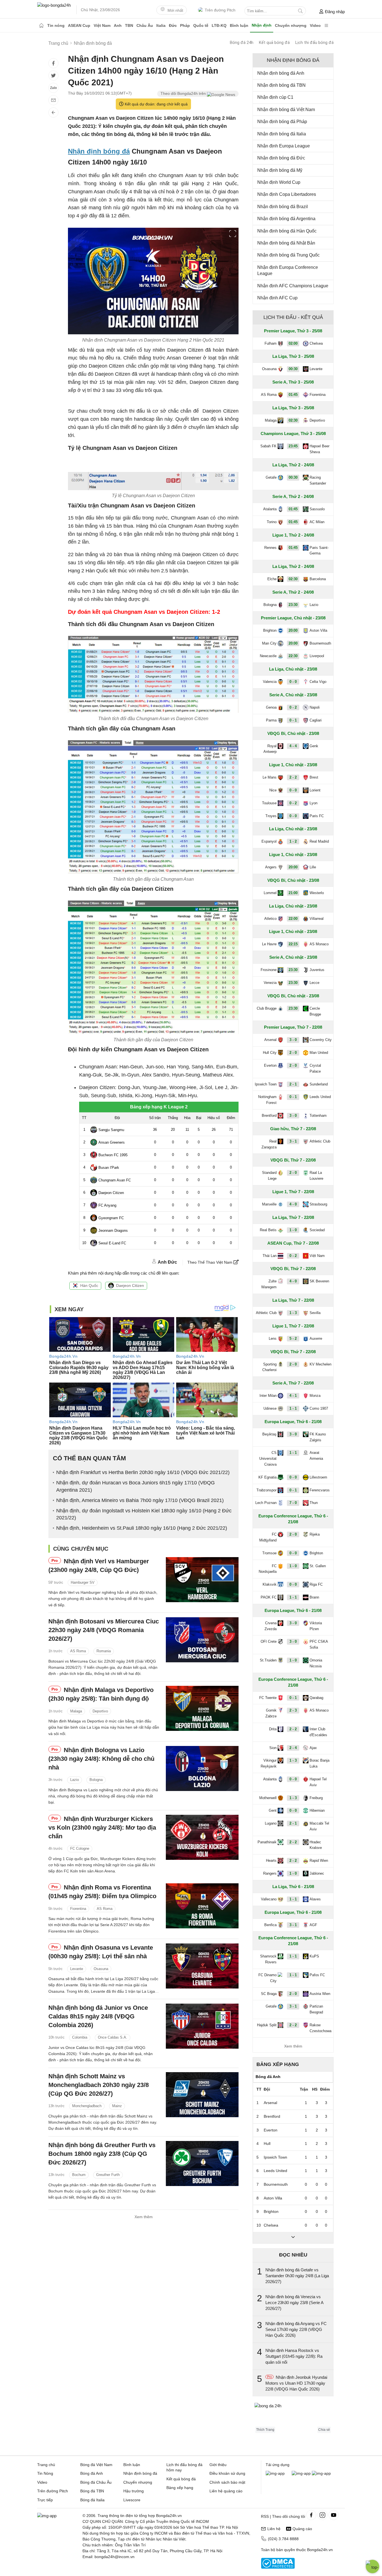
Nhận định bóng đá (99, 151)
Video (315, 25)
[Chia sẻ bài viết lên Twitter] (53, 76)
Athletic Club (320, 1141)
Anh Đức (167, 1262)
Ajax (313, 1748)
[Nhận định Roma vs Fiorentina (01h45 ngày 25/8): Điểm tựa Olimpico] (202, 1906)
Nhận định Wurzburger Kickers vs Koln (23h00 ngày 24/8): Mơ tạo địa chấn (102, 1828)
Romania (104, 1651)
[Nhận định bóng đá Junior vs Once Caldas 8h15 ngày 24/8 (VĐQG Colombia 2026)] (202, 2026)
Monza (315, 1396)
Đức (173, 25)
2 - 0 (293, 1053)
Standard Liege (269, 1176)
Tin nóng (56, 25)
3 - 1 (293, 1141)
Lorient (315, 790)
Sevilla (315, 1313)
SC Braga (269, 1994)
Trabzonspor (267, 1490)
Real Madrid (319, 841)
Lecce (314, 983)
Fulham (271, 343)
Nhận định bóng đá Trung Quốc (288, 255)
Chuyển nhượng (291, 25)
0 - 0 (293, 682)
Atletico (270, 919)
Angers (271, 867)
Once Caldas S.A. (113, 2037)
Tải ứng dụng (278, 2465)
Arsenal (270, 1040)
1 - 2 (293, 841)
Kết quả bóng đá (274, 43)
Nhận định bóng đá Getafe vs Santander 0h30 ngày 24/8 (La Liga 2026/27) (297, 2276)
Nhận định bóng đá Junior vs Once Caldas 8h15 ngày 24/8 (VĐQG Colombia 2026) (98, 2016)
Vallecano (269, 1899)
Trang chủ (46, 2465)
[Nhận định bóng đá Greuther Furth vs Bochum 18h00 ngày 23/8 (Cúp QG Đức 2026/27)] (202, 2163)
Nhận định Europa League (284, 146)
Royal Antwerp (270, 749)
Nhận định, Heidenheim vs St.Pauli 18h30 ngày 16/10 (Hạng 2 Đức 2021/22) (142, 1528)
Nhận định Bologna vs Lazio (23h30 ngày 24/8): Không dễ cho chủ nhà (101, 1759)
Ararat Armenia (316, 1456)
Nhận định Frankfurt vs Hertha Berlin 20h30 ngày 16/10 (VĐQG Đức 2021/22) (143, 1472)
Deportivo (100, 1711)
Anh (118, 25)
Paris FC (317, 816)
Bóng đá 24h (242, 43)
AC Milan (317, 522)
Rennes (270, 548)
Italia (161, 25)
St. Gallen (318, 1566)
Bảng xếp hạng (278, 2064)
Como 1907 (319, 1408)
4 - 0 (293, 1204)
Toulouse (269, 803)
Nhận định (262, 25)
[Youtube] (334, 2515)
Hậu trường (134, 2491)
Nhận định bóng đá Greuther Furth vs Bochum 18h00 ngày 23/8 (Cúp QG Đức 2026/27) (102, 2154)
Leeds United (320, 1097)
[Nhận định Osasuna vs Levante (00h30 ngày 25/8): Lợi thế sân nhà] (202, 1966)
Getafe (271, 477)
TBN (129, 25)
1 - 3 (293, 1313)
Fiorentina (78, 1908)
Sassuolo (317, 509)
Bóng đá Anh (92, 2473)
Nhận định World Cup (279, 182)
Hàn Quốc (89, 1285)
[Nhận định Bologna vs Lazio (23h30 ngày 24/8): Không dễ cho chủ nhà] (202, 1768)
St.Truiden (268, 1660)
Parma (271, 720)
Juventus (317, 970)
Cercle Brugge (315, 1011)
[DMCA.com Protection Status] (278, 2567)
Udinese (270, 1408)
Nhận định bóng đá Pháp (282, 122)
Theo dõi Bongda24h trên (184, 93)
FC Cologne (80, 1848)
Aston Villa (318, 630)
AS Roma (78, 1651)
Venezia (270, 983)
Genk (314, 746)
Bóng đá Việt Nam (96, 2465)
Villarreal (317, 919)
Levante (77, 1969)
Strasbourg (318, 1204)
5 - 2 (293, 1338)
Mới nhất (175, 10)
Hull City (270, 1053)
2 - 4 (293, 1748)
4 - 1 (293, 1396)
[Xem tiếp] (293, 2237)
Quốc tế (201, 25)
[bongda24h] (41, 25)
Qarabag (316, 1698)
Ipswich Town (266, 1084)
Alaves (315, 1899)
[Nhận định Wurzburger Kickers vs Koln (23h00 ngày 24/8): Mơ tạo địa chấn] (202, 1837)
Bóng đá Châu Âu (96, 2482)
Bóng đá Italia (92, 2500)
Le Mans (270, 777)
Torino (272, 522)
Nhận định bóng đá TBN (281, 85)
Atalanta (270, 509)
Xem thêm (144, 2217)
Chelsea (316, 343)
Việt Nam (102, 25)
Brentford (269, 1116)
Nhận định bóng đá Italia (282, 134)
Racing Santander (318, 480)
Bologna (96, 1780)
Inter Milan (268, 1396)
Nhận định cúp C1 (275, 97)
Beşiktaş (269, 1434)
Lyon (313, 803)
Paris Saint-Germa (319, 551)
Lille (313, 867)
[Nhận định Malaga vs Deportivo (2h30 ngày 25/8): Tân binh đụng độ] (202, 1708)
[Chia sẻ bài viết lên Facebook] (53, 63)
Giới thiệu (218, 2465)
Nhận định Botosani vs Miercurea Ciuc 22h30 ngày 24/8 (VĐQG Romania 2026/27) (104, 1630)
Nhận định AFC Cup (277, 298)
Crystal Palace (315, 1068)
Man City (269, 643)
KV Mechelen (320, 1364)
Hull (267, 2143)
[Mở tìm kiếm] (300, 11)
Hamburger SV (83, 1582)
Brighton (270, 630)
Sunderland (319, 1084)
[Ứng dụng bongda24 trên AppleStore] (321, 2473)
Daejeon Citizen (130, 1285)
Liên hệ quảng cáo (226, 2491)
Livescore (132, 2500)
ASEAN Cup (79, 25)
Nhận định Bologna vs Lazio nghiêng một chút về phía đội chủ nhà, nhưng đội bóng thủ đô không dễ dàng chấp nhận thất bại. (103, 1796)
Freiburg (316, 1798)
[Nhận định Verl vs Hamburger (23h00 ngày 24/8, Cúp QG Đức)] (202, 1580)
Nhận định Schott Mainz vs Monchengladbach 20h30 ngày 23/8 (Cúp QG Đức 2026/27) (99, 2085)
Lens (273, 1338)
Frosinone (269, 970)
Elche (272, 579)
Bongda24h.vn (320, 2550)
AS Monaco (319, 944)
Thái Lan (270, 1256)
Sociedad (317, 1230)
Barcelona (318, 579)
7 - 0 (293, 1503)
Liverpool (317, 656)
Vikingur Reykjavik (269, 1763)
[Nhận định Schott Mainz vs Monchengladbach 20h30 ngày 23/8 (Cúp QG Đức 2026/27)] (202, 2095)
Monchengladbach (87, 2106)
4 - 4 (293, 746)
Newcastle (268, 656)
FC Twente (268, 1698)
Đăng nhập (335, 12)
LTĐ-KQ (219, 25)
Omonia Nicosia (316, 1663)
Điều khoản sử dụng (227, 2473)
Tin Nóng (45, 2473)
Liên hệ (274, 2529)
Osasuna (101, 1969)
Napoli (315, 707)
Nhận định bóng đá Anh (281, 73)
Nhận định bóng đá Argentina (286, 219)
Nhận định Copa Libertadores (287, 194)
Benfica (270, 1925)
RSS (265, 2516)
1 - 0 (293, 1230)
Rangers (270, 1873)
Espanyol (269, 841)
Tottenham (318, 1116)
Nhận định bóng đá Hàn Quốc (287, 231)
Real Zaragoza (269, 1144)
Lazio (75, 1780)
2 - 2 (293, 777)
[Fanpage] (311, 2515)
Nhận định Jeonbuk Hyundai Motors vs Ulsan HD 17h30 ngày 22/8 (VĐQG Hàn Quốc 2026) (296, 2383)
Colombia (80, 2037)
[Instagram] (322, 2515)
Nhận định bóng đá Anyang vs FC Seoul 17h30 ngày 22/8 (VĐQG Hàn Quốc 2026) (296, 2329)
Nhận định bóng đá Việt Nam (286, 110)
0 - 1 (293, 720)
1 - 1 (293, 1408)
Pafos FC (317, 1975)
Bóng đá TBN (92, 2491)
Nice (273, 790)
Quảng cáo (302, 2529)
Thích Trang (265, 2430)
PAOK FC (269, 1597)
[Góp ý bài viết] (53, 100)
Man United (319, 1053)
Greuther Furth (108, 2175)
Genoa (271, 707)
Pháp (185, 25)
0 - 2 (293, 707)
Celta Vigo (318, 682)
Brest (314, 777)
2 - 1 (293, 1084)
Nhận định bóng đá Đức (281, 158)
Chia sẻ (324, 2430)
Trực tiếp (45, 2500)
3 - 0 (293, 1040)
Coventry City (321, 1040)
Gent (273, 1810)
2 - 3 (293, 1710)
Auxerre (316, 1338)
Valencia (270, 682)
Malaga (76, 1711)
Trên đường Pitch (220, 10)
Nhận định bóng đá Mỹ (280, 170)
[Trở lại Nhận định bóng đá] (53, 112)
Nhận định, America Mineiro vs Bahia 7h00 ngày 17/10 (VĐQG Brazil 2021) (140, 1500)
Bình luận (239, 25)
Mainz (117, 2106)
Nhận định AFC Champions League (293, 286)
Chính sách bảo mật (227, 2482)
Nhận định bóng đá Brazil (283, 207)
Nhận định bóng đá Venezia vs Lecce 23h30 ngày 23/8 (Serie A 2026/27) (294, 2303)
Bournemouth (320, 643)
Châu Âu (145, 25)
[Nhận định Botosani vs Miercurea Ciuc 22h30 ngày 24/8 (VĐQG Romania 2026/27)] (202, 1640)
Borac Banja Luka (319, 1763)
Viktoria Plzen (316, 1626)
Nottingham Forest (267, 1100)
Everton (270, 1065)
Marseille (269, 1204)
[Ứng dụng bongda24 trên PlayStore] (301, 2473)
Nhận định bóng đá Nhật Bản (286, 243)
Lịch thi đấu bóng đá (314, 43)
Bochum (79, 2175)
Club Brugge (267, 1008)
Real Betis (268, 1230)
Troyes (271, 816)
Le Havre (269, 944)
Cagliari (316, 720)
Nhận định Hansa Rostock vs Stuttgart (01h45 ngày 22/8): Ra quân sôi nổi (294, 2356)
